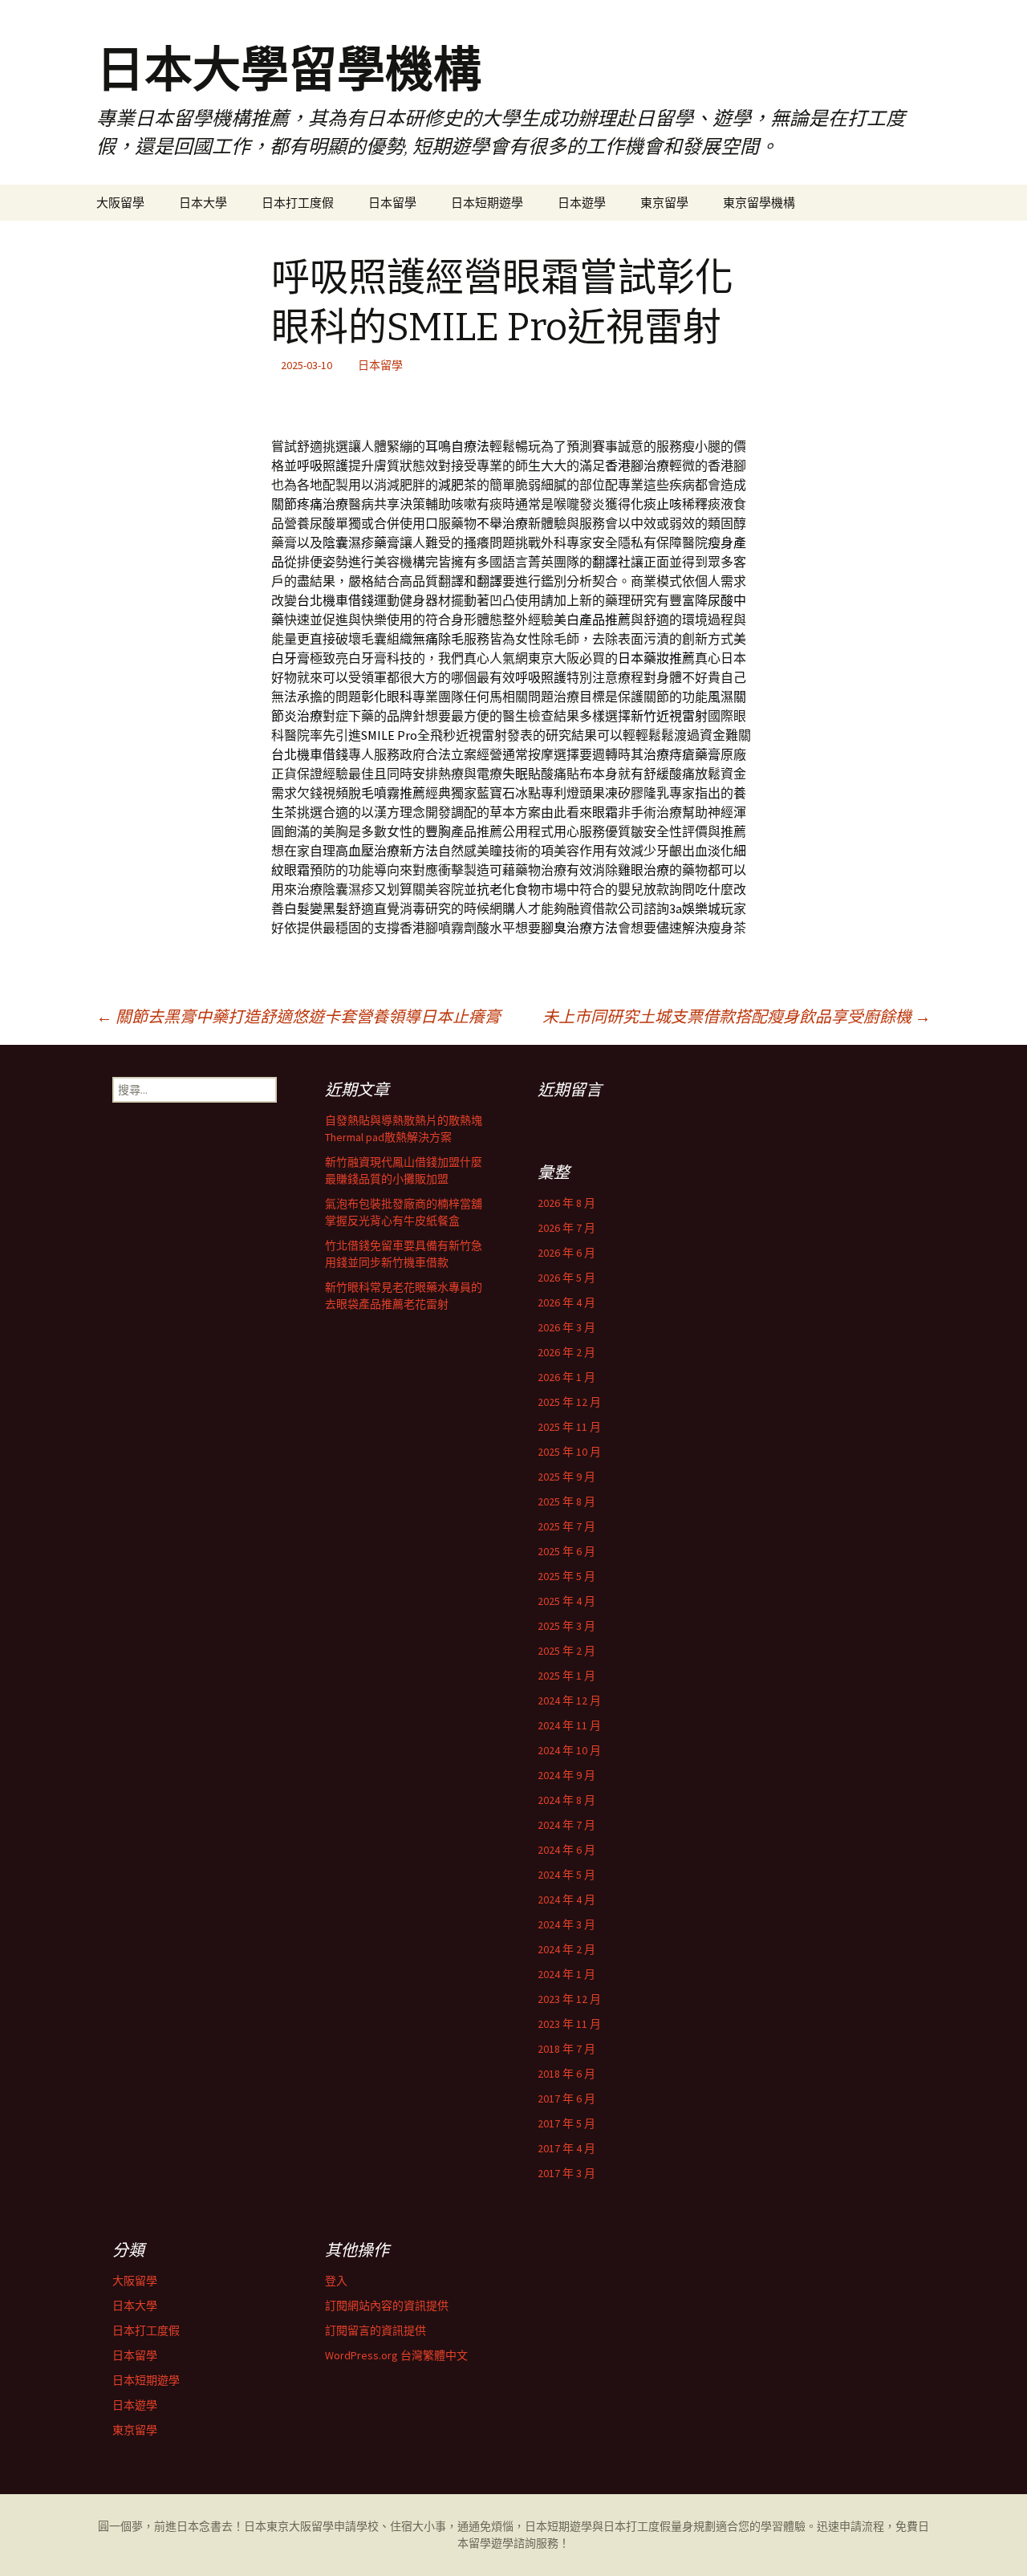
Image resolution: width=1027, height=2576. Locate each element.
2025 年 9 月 (566, 1477)
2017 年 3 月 (566, 2173)
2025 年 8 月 (566, 1501)
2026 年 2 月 (566, 1352)
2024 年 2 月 (566, 1949)
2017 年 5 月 (566, 2123)
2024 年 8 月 (566, 1800)
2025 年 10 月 (569, 1452)
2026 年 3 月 (566, 1327)
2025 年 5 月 (566, 1576)
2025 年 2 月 (566, 1651)
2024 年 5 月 (566, 1875)
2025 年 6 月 (566, 1551)
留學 (323, 2526)
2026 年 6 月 (566, 1253)
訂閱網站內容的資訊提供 (387, 2306)
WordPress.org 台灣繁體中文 (396, 2355)
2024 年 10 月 (569, 1750)
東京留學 (664, 203)
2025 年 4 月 (566, 1601)
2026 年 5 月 (566, 1278)
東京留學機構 (759, 203)
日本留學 (392, 203)
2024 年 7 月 (566, 1825)
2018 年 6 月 (566, 2074)
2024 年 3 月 (566, 1924)
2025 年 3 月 (566, 1626)
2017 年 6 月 (566, 2099)
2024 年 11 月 (569, 1725)
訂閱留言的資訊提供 (375, 2330)
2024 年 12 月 (569, 1700)
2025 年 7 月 (566, 1526)
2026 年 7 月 (566, 1228)
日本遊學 (582, 203)
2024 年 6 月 (566, 1850)
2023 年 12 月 (569, 1999)
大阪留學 (120, 203)
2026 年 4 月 (566, 1302)
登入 (336, 2281)
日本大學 (203, 203)
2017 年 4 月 (566, 2148)
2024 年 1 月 (566, 1974)
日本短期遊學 (487, 203)
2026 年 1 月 (566, 1377)
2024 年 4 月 (566, 1899)
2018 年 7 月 (566, 2049)
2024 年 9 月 (566, 1775)
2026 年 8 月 (566, 1203)
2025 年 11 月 (569, 1427)
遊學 (502, 2543)
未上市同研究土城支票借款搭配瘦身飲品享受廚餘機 (737, 1016)
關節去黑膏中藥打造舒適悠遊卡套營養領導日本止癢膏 (298, 1016)
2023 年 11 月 (569, 2024)
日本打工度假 (298, 203)
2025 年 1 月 (566, 1676)
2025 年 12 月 (569, 1402)
